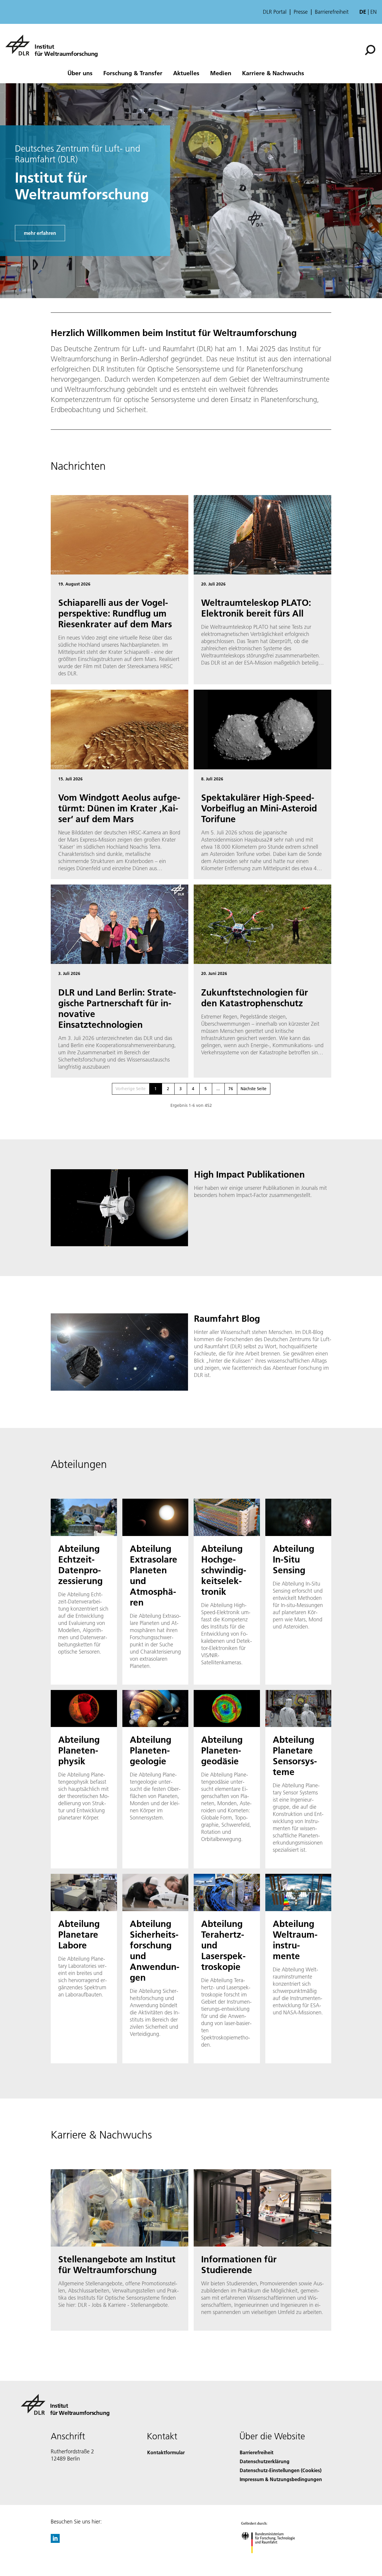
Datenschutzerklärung (265, 2461)
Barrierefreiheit (332, 12)
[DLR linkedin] (55, 2541)
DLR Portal (275, 12)
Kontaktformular (166, 2452)
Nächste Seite (254, 1089)
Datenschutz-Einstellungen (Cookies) (281, 2470)
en (373, 12)
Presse (301, 12)
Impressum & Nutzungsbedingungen (281, 2479)
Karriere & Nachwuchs (273, 73)
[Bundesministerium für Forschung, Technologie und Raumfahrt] (274, 2559)
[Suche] (371, 50)
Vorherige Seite (131, 1089)
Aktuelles (186, 73)
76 (231, 1089)
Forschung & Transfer (133, 73)
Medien (221, 73)
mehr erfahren (40, 233)
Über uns (80, 73)
